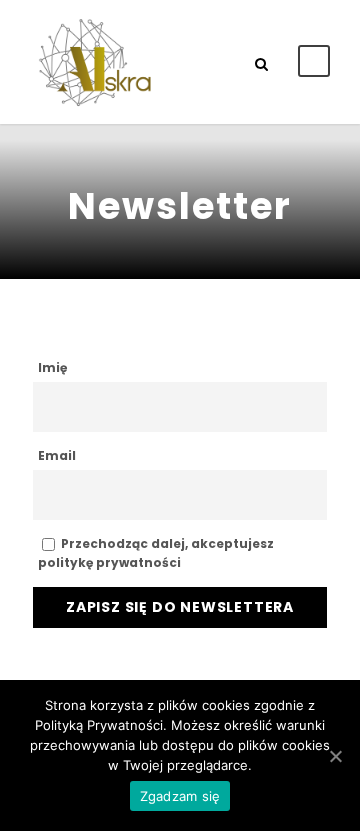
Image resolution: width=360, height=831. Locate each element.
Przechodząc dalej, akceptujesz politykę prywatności (156, 553)
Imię (52, 367)
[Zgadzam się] (335, 756)
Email (57, 455)
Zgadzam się (180, 796)
